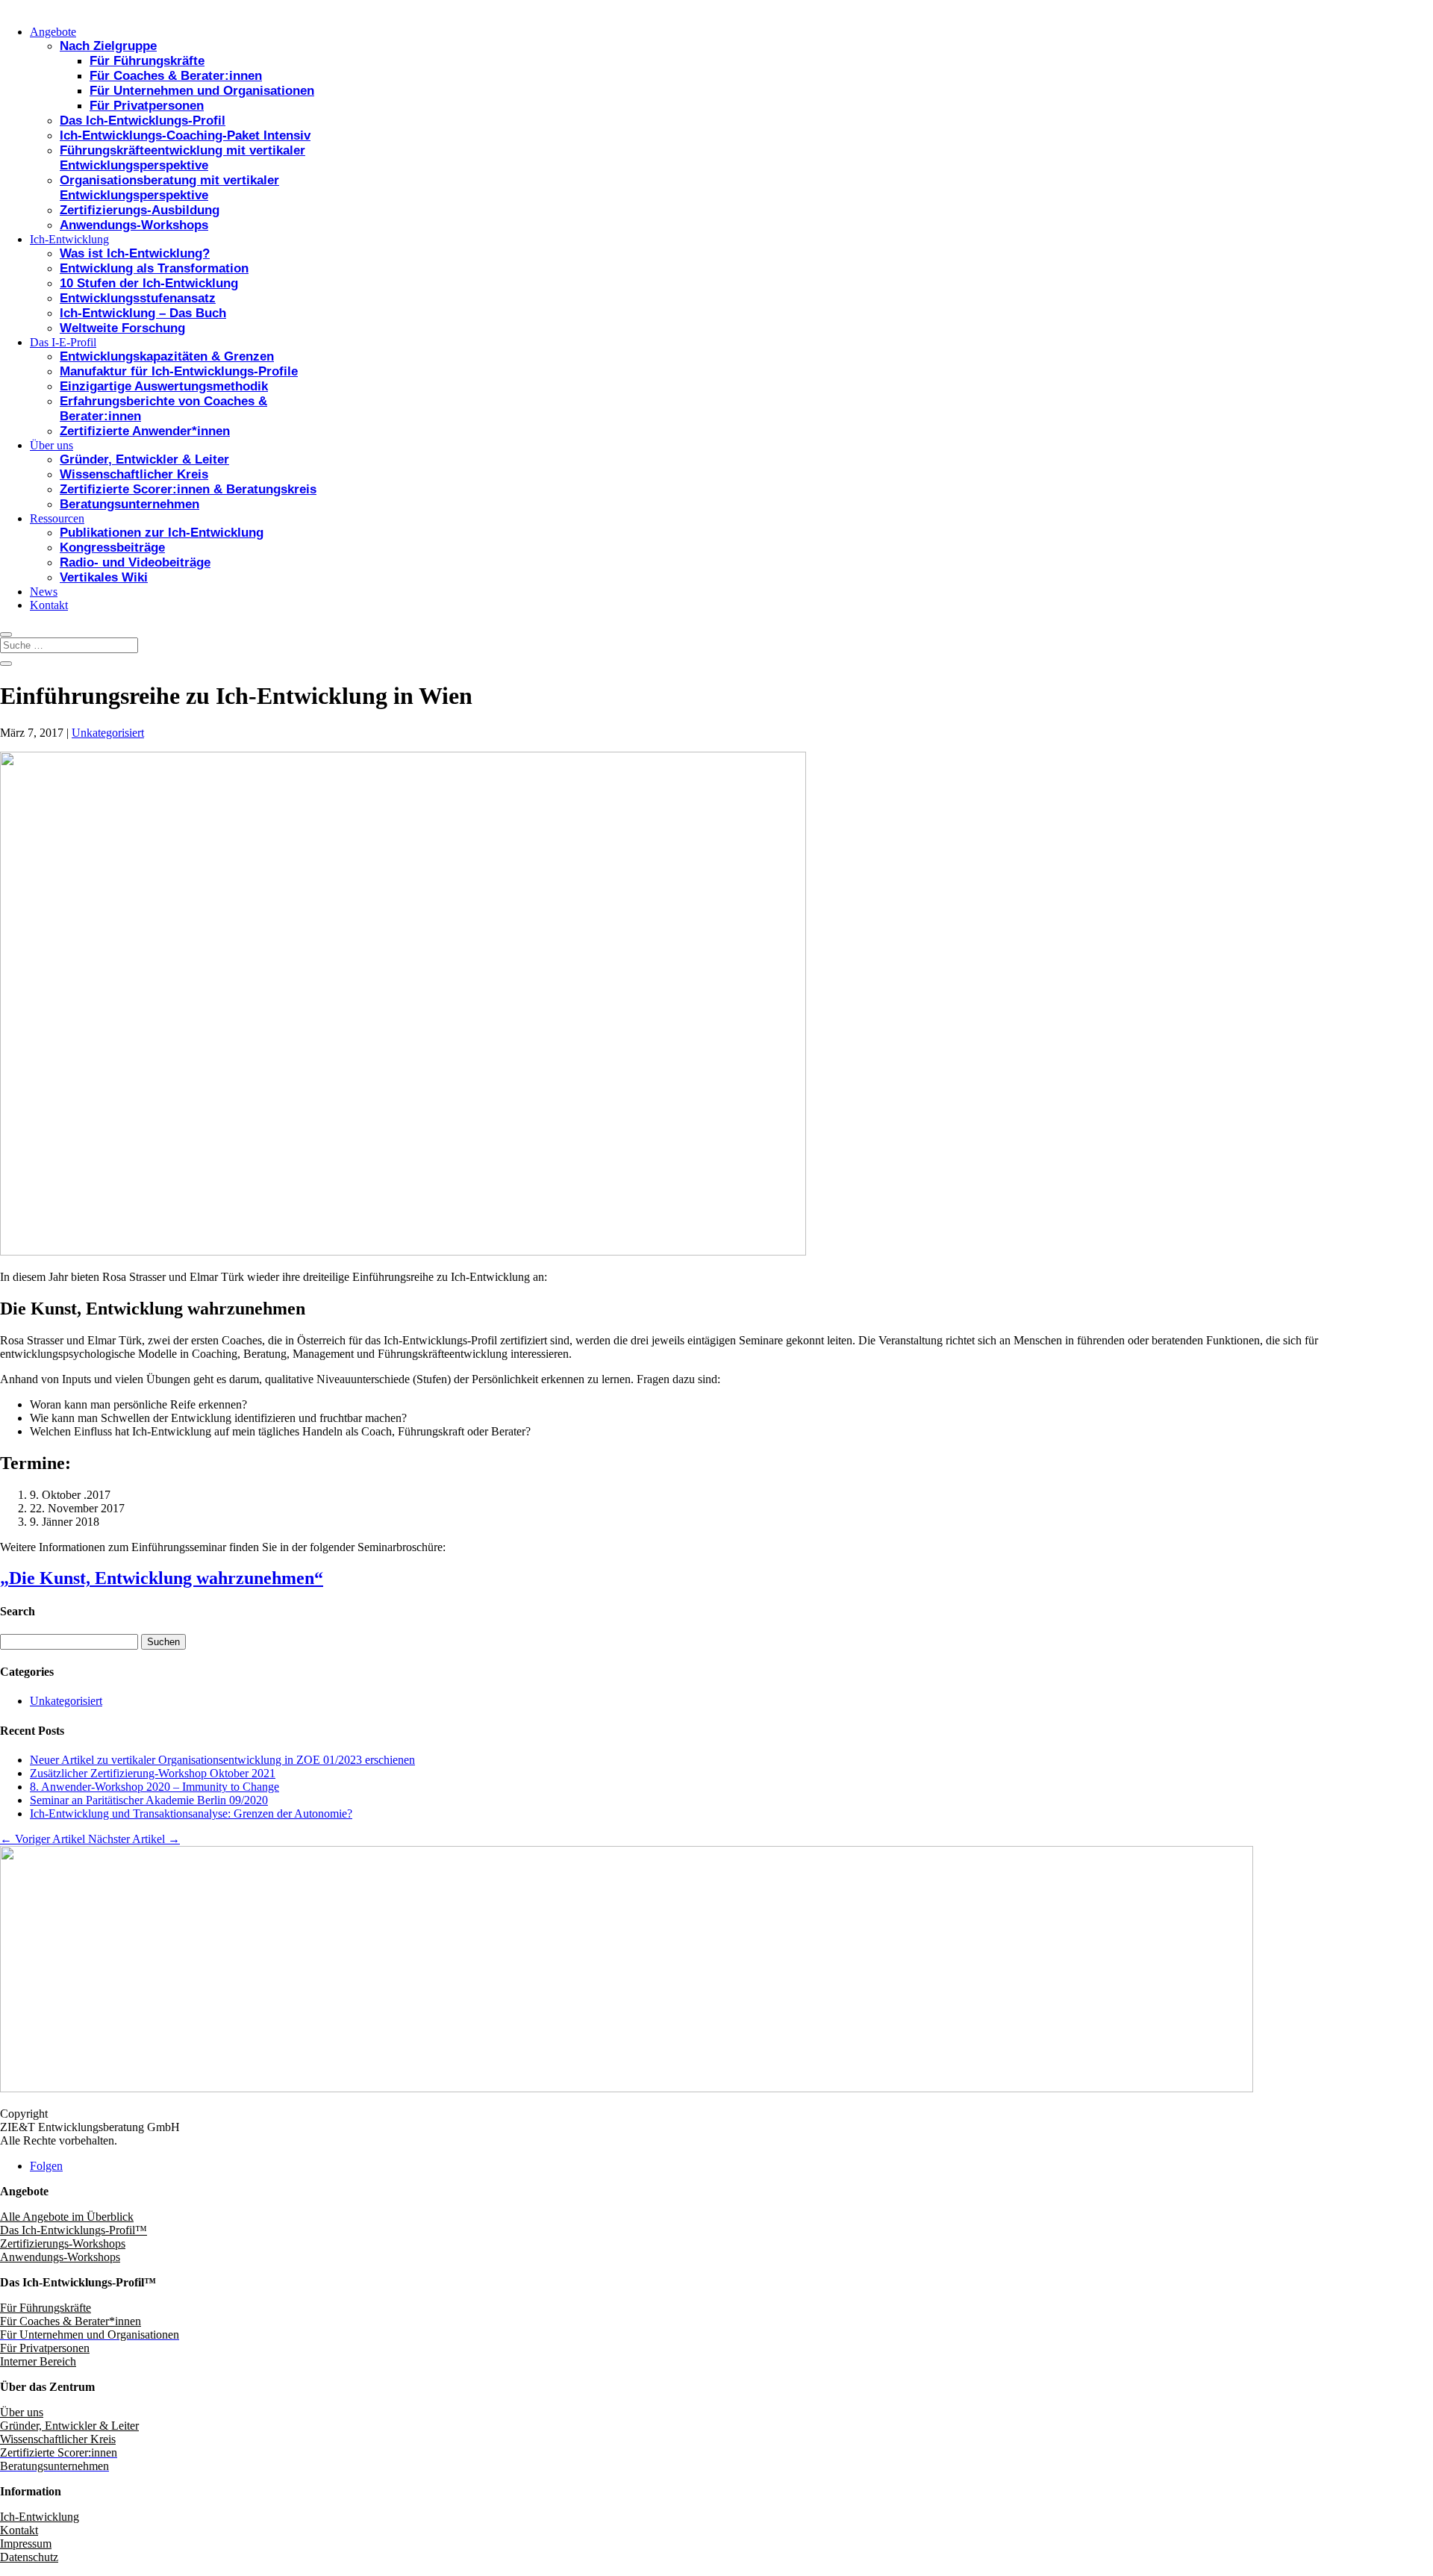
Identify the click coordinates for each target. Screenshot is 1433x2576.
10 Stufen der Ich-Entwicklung (149, 283)
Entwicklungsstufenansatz (138, 298)
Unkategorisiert (108, 733)
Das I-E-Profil (63, 342)
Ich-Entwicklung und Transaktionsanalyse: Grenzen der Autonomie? (191, 1814)
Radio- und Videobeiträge (135, 562)
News (44, 592)
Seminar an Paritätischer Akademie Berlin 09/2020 (149, 1800)
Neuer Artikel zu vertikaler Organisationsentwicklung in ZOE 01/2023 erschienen (222, 1760)
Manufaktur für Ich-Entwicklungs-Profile (179, 371)
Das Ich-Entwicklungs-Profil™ (74, 2230)
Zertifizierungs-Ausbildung (140, 210)
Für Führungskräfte (147, 61)
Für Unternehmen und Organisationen (202, 91)
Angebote (53, 32)
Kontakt (49, 605)
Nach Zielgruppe (108, 46)
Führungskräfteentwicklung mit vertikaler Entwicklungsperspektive (182, 158)
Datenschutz (29, 2557)
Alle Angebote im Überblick (67, 2217)
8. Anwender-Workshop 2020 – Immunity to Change (154, 1787)
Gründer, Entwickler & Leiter (144, 459)
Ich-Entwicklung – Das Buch (143, 313)
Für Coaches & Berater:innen (176, 76)
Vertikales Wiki (104, 577)
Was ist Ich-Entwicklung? (135, 253)
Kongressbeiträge (112, 548)
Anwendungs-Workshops (134, 225)
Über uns (51, 445)
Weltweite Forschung (122, 328)
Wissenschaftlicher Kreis (134, 474)
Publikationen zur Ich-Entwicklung (162, 533)
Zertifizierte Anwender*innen (145, 431)
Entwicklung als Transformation (154, 268)
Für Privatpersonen (147, 106)
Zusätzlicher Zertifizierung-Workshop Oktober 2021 (153, 1773)
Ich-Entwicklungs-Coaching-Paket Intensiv (185, 135)
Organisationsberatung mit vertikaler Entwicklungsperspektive (169, 188)
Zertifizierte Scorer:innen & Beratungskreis (188, 489)
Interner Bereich (38, 2361)
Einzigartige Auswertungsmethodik (164, 386)
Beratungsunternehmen (129, 504)
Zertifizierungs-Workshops (63, 2243)
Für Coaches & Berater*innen (71, 2321)
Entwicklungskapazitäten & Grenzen (167, 356)
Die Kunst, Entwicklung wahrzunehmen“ (166, 1578)
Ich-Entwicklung (69, 239)
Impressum (26, 2544)
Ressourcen (57, 518)
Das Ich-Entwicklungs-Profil (143, 121)
